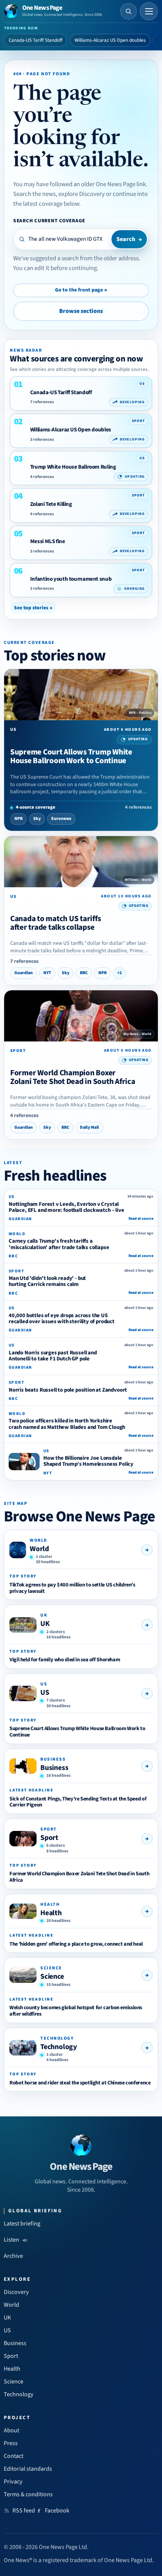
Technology (59, 2047)
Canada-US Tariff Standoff (36, 40)
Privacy (13, 2482)
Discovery (16, 2292)
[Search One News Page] (128, 11)
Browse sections (81, 311)
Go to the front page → (81, 290)
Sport (49, 1838)
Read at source (141, 1219)
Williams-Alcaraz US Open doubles (110, 40)
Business (54, 1768)
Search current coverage (49, 221)
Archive (13, 2256)
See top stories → (33, 608)
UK (45, 1624)
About (11, 2430)
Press (11, 2443)
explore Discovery (82, 194)
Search (129, 239)
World (39, 1549)
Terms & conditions (28, 2494)
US (45, 1693)
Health (51, 1913)
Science (52, 1976)
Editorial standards (28, 2469)
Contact (14, 2456)
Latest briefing (22, 2224)
